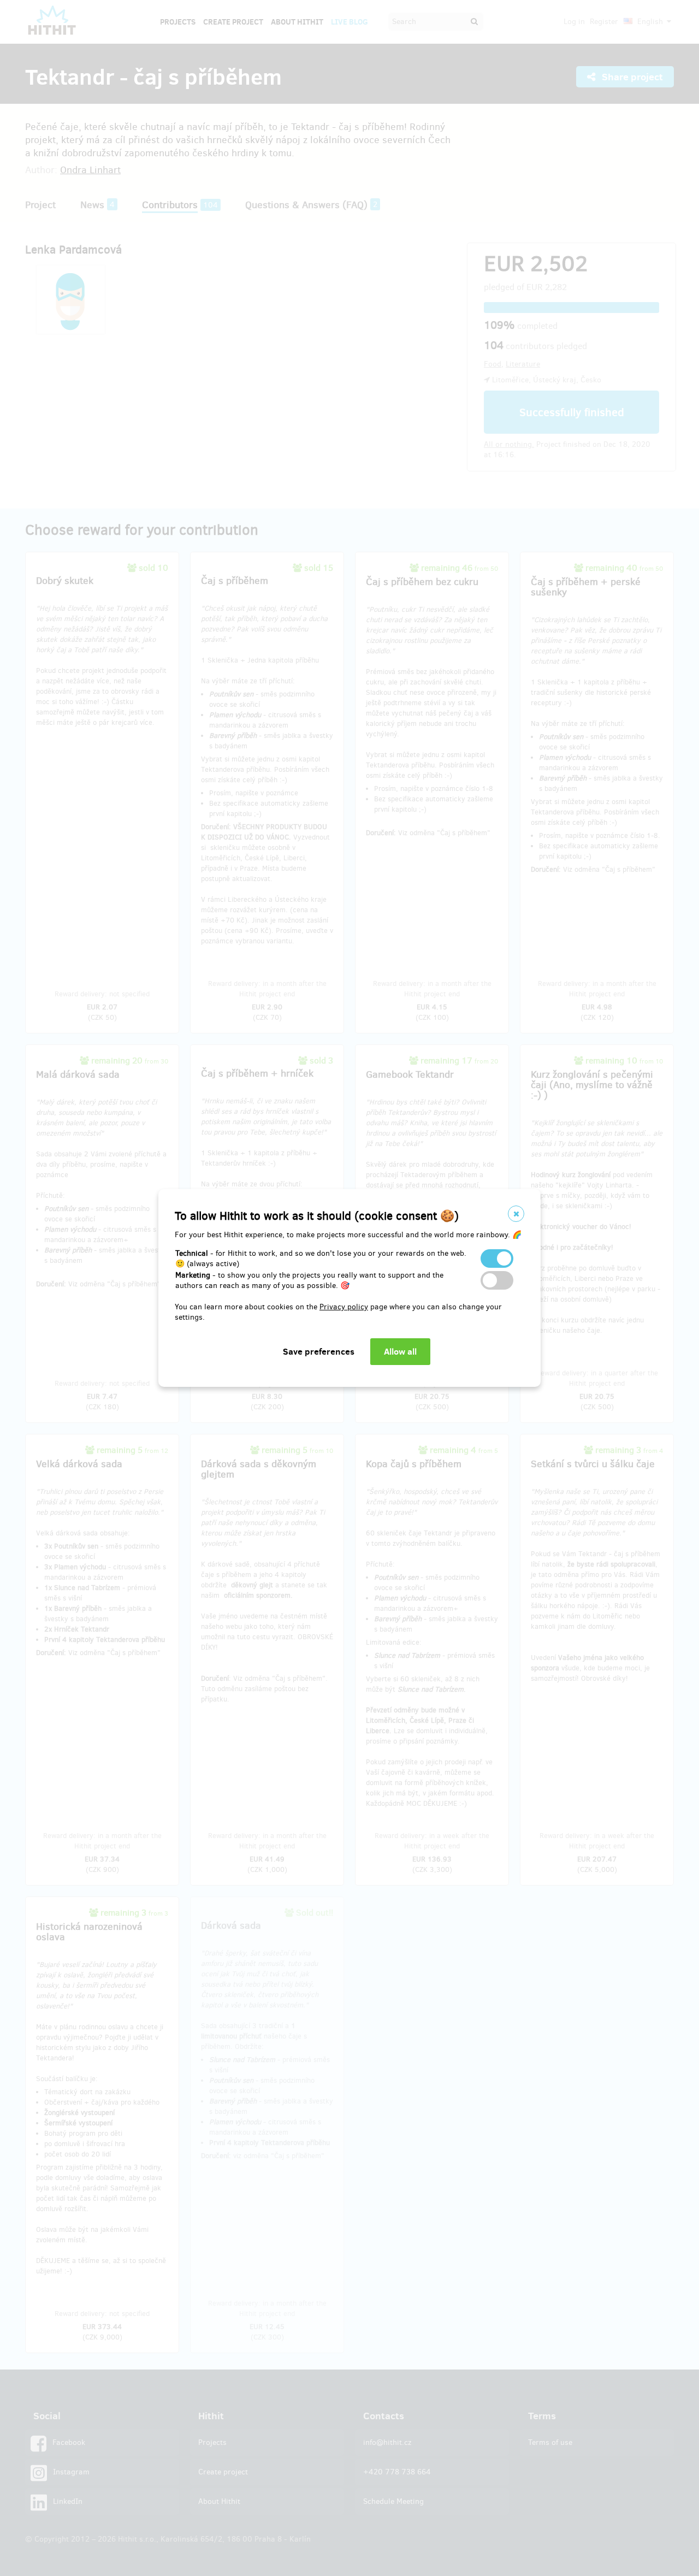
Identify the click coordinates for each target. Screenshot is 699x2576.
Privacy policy (344, 1307)
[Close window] (516, 1214)
